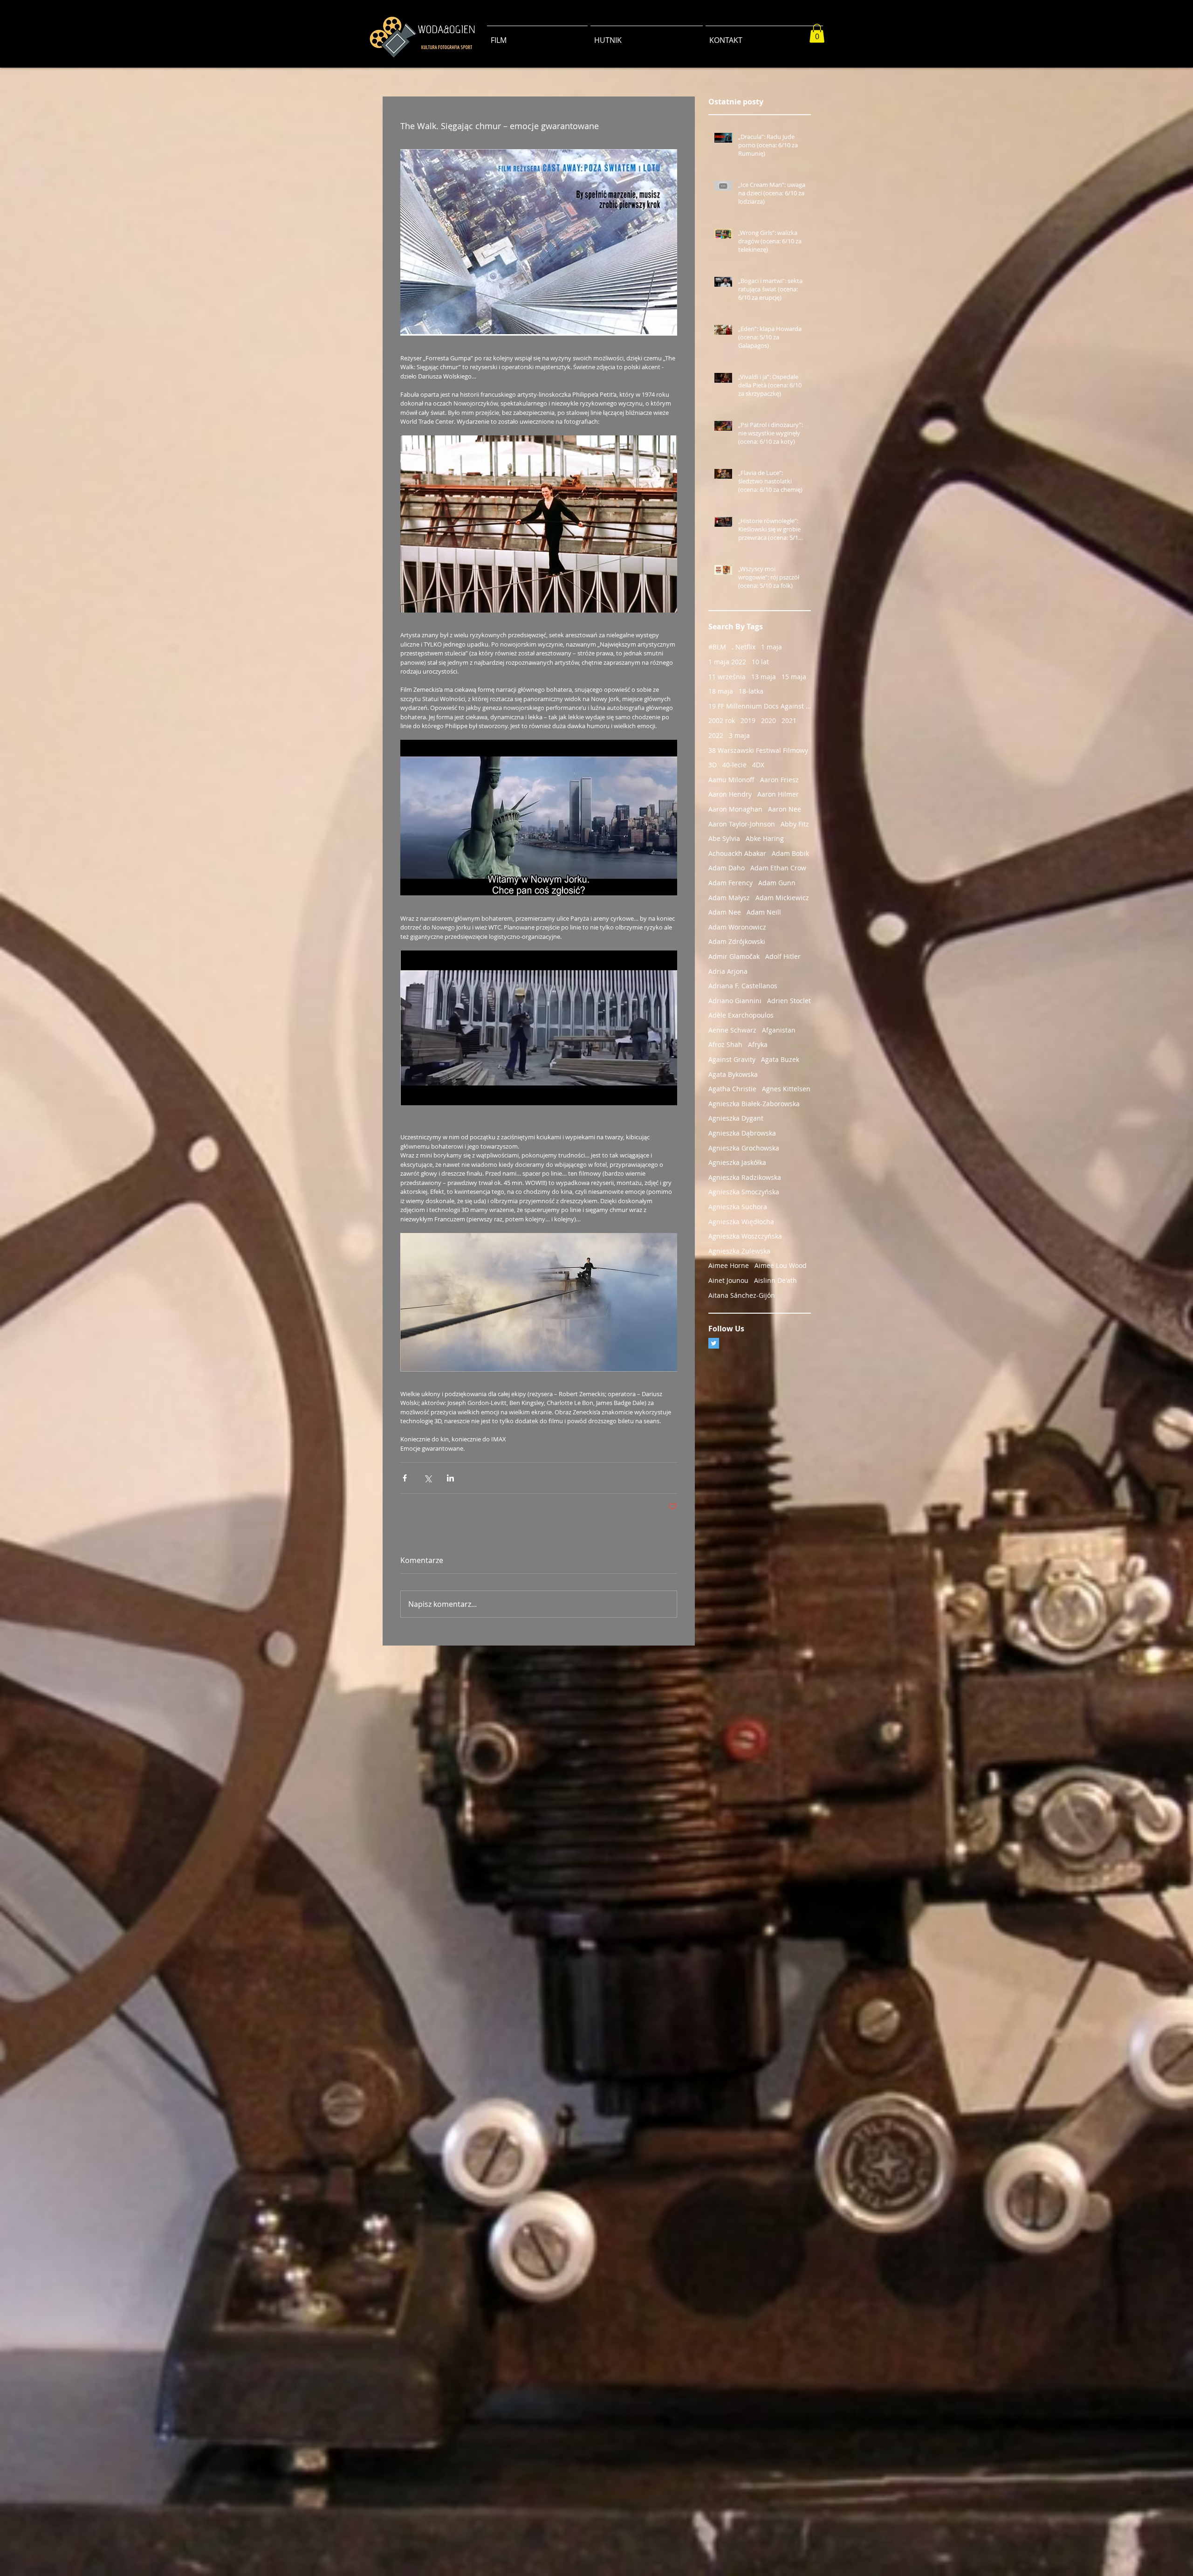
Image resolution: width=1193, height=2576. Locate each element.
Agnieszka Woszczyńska (745, 1236)
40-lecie (734, 765)
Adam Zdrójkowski (737, 941)
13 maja (764, 677)
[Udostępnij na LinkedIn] (450, 1478)
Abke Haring (765, 838)
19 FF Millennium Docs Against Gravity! (760, 706)
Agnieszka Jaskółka (737, 1162)
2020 (768, 720)
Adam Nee (725, 912)
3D (713, 765)
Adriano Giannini (735, 1001)
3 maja (739, 735)
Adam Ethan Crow (778, 868)
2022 (716, 735)
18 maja (721, 691)
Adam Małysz (729, 898)
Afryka (758, 1044)
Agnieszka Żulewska (739, 1251)
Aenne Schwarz (732, 1030)
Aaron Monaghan (735, 809)
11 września (727, 677)
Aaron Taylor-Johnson (742, 824)
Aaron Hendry (730, 794)
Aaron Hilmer (778, 794)
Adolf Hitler (783, 956)
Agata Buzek (780, 1059)
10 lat (760, 662)
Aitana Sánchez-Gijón (742, 1295)
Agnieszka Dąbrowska (742, 1133)
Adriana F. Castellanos (743, 986)
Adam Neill (764, 912)
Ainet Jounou (728, 1280)
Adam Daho (727, 868)
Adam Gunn (777, 883)
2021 (789, 720)
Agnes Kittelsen (786, 1089)
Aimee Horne (729, 1265)
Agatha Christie (732, 1089)
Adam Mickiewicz (782, 898)
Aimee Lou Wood (781, 1265)
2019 (748, 720)
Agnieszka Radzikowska (745, 1177)
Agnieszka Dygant (736, 1118)
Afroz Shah (725, 1044)
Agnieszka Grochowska (744, 1148)
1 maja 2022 (727, 662)
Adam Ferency (730, 883)
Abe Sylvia (724, 838)
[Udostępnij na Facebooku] (405, 1478)
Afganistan (779, 1030)
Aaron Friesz (779, 780)
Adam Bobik (790, 853)
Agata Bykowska (733, 1074)
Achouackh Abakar (737, 853)
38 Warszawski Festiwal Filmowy (758, 750)
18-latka (751, 691)
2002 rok (722, 720)
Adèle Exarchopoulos (741, 1015)
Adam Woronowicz (737, 927)
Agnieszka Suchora (738, 1207)
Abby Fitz (795, 824)
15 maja (794, 677)
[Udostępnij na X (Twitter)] (428, 1478)
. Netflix (744, 647)
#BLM (717, 647)
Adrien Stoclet (789, 1001)
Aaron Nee (785, 809)
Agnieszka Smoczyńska (744, 1192)
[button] (817, 33)
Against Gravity (732, 1059)
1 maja (771, 647)
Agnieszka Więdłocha (741, 1222)
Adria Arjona (728, 971)
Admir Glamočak (734, 956)
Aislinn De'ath (775, 1280)
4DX (758, 765)
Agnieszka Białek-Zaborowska (754, 1104)
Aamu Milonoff (731, 780)
